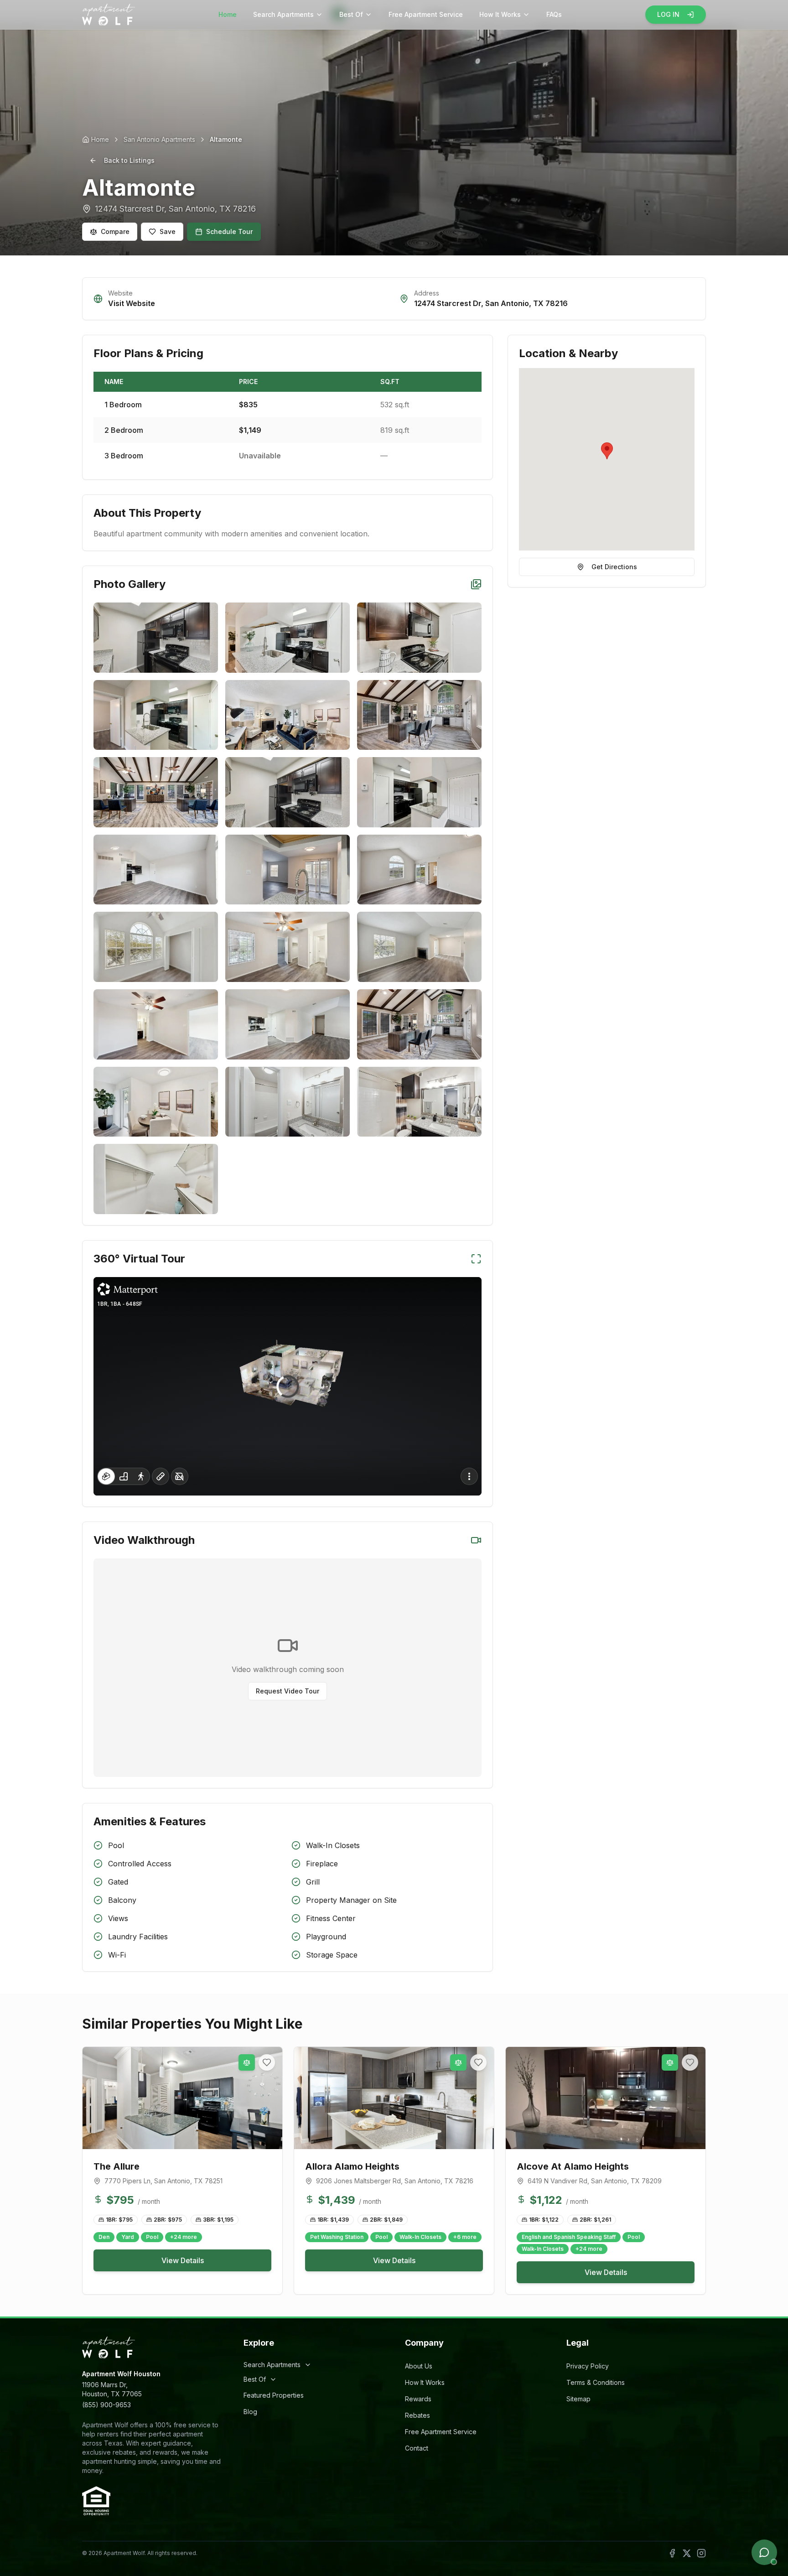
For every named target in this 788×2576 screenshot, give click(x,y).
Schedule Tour (229, 231)
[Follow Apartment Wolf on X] (687, 2553)
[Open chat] (764, 2552)
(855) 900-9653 (106, 2405)
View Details (183, 2260)
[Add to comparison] (247, 2062)
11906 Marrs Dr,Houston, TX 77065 (112, 2389)
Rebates (417, 2415)
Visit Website (132, 303)
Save (168, 231)
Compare (115, 231)
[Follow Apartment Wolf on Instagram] (701, 2553)
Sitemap (578, 2399)
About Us (419, 2366)
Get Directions (614, 567)
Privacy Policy (588, 2366)
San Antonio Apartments (159, 139)
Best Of (351, 14)
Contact (417, 2448)
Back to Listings (129, 160)
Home (228, 14)
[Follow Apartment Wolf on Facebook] (672, 2553)
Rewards (418, 2399)
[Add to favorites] (267, 2062)
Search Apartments (283, 14)
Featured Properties (274, 2395)
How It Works (500, 14)
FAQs (554, 14)
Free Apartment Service (426, 14)
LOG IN (668, 14)
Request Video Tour (288, 1691)
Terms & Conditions (596, 2382)
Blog (250, 2412)
